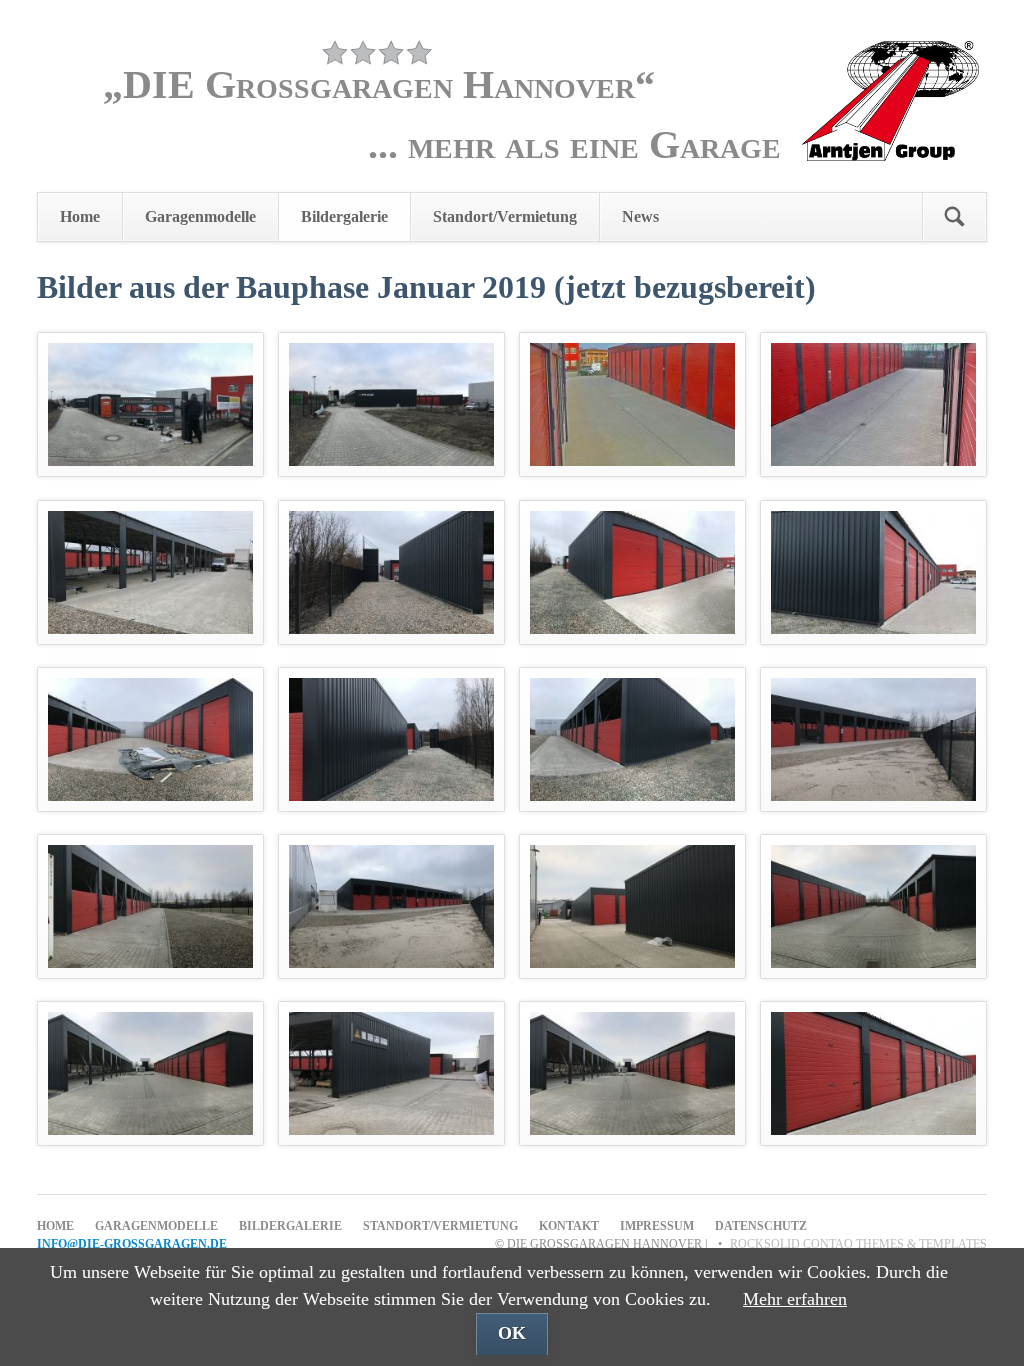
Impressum (657, 1226)
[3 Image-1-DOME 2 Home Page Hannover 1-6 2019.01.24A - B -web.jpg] (632, 404)
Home (80, 216)
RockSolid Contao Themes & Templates (858, 1244)
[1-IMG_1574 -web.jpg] (150, 404)
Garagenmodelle (200, 216)
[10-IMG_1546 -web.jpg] (391, 739)
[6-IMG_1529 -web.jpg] (391, 572)
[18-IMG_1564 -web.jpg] (391, 1073)
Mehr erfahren (795, 1299)
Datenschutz (761, 1226)
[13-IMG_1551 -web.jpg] (150, 906)
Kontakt (569, 1226)
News (640, 216)
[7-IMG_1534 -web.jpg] (632, 572)
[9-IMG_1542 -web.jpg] (150, 739)
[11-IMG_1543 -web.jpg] (632, 739)
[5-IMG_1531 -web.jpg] (150, 572)
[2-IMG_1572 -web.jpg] (391, 404)
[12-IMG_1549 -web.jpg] (873, 739)
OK (512, 1333)
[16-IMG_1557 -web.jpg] (873, 906)
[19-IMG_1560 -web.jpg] (632, 1073)
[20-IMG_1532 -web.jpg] (873, 1073)
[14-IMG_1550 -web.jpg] (391, 906)
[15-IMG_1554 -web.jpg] (632, 906)
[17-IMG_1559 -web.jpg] (150, 1073)
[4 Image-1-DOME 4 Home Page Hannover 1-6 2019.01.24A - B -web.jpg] (873, 404)
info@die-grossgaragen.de (132, 1244)
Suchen (954, 217)
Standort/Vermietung (505, 216)
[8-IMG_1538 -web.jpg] (873, 572)
